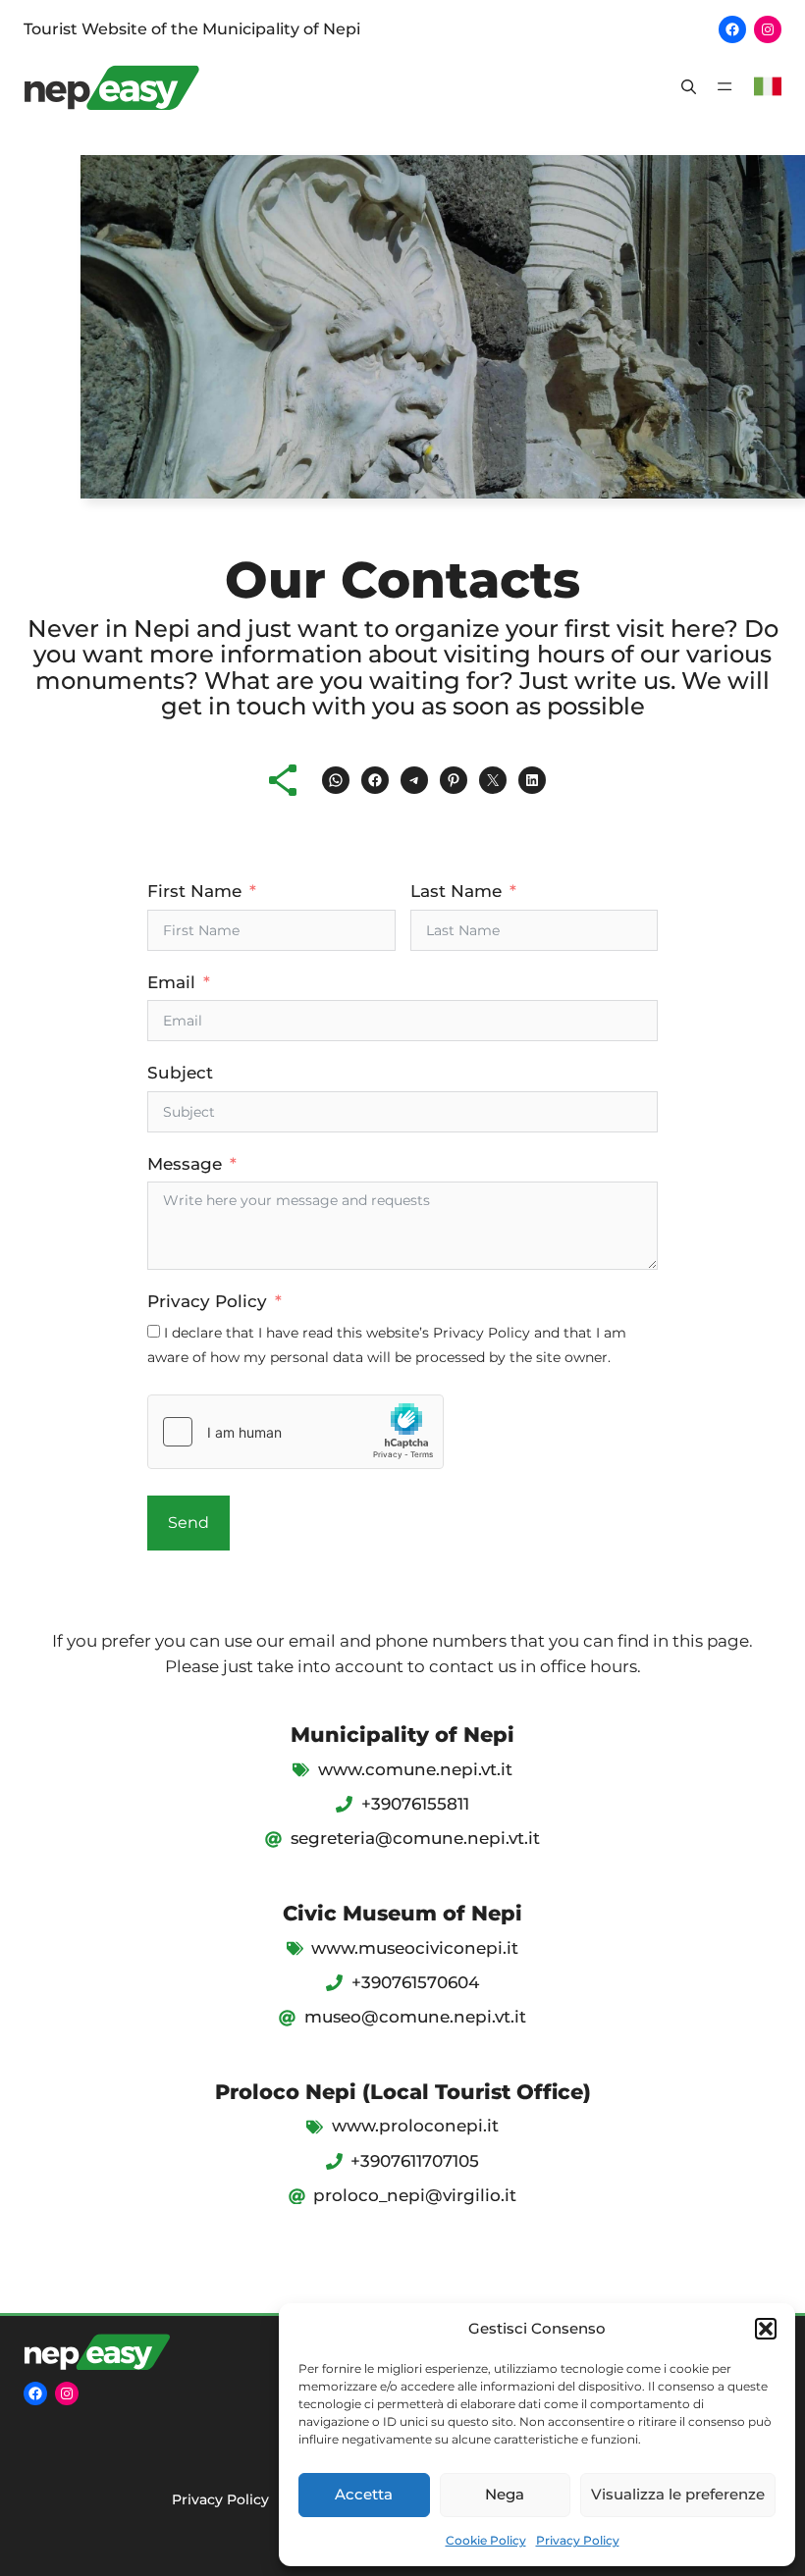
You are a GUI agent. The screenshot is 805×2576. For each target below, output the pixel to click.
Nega (505, 2494)
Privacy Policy (578, 2540)
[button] (766, 2329)
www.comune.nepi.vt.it (415, 1769)
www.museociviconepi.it (415, 1948)
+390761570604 (415, 1982)
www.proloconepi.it (415, 2126)
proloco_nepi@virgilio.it (415, 2195)
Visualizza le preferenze (678, 2494)
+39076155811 (415, 1804)
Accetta (364, 2494)
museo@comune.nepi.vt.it (415, 2017)
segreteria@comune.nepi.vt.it (415, 1838)
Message (185, 1164)
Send (188, 1523)
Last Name (456, 891)
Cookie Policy (486, 2540)
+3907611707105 (415, 2161)
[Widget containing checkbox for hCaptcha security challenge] (295, 1432)
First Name (194, 891)
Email (171, 982)
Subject (180, 1073)
